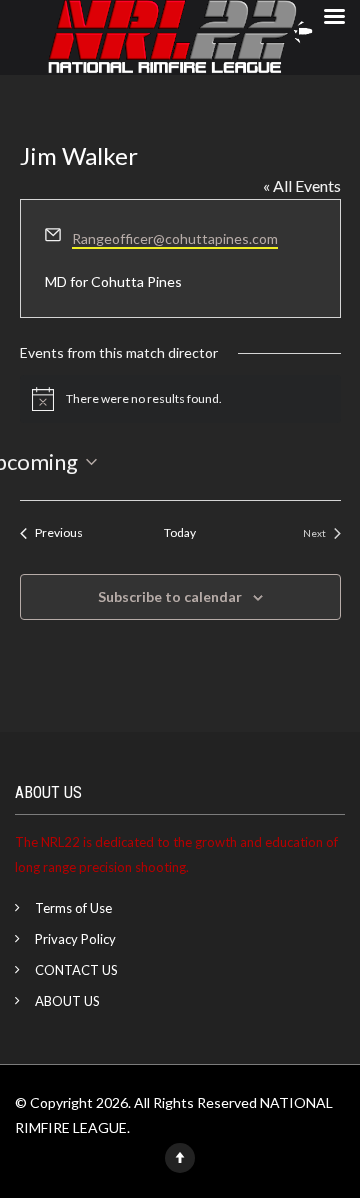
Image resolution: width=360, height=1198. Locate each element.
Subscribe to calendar (170, 596)
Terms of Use (73, 908)
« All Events (302, 185)
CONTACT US (76, 970)
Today (180, 532)
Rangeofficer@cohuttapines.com (175, 238)
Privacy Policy (75, 939)
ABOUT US (67, 1001)
